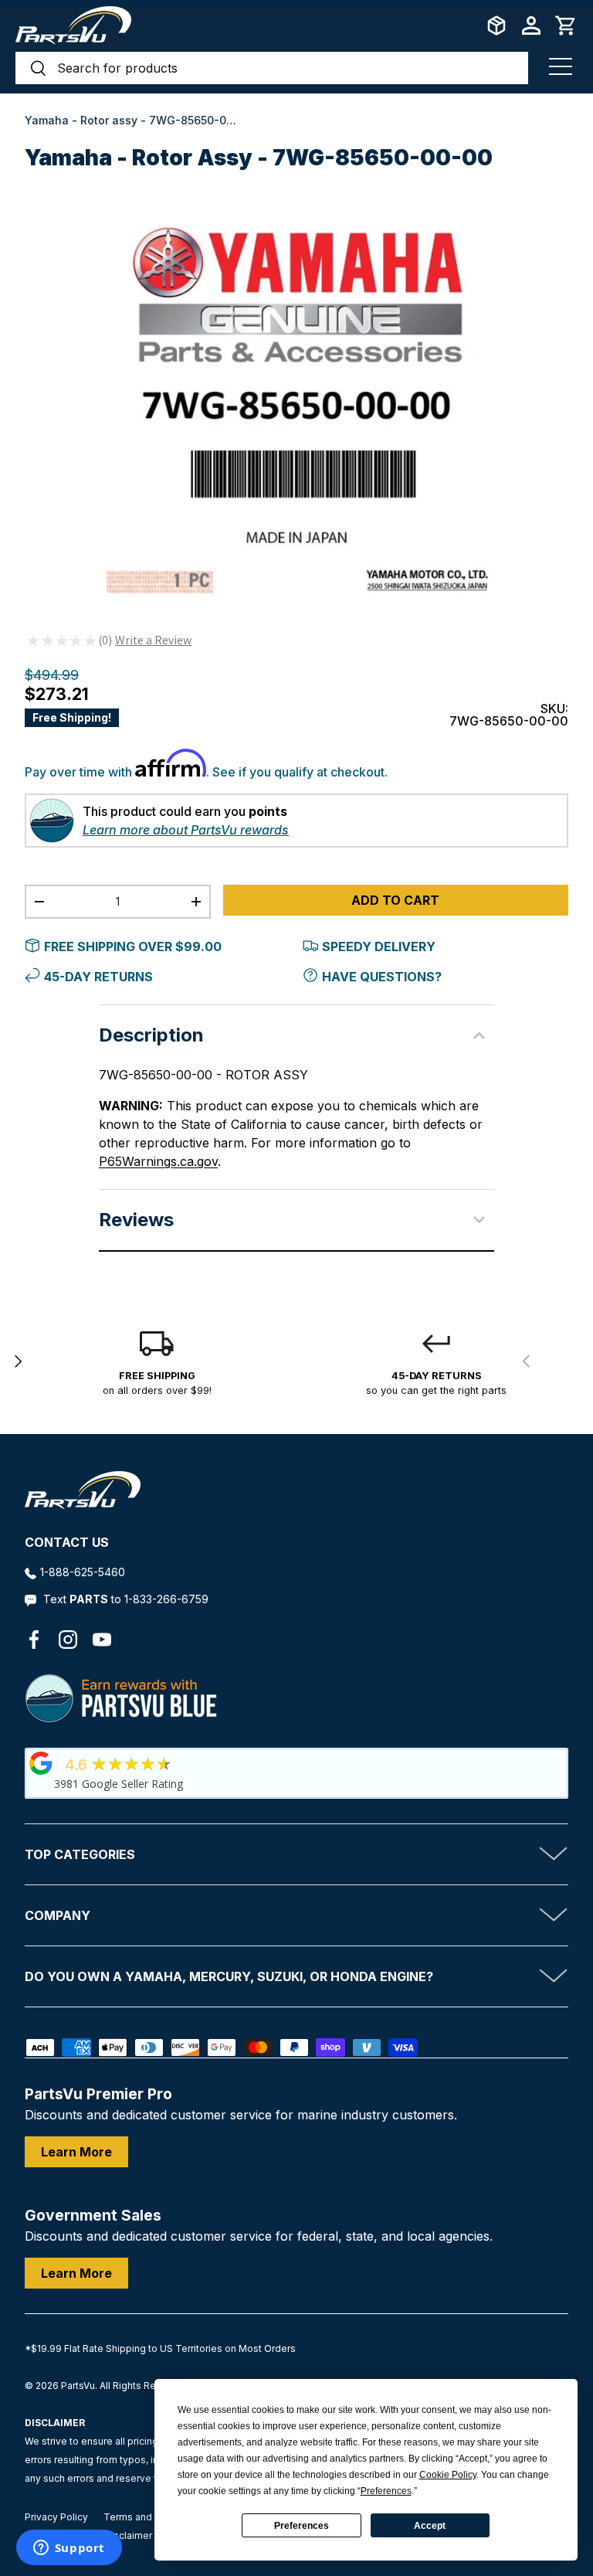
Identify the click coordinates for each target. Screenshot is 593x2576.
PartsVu (78, 2386)
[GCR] (41, 1763)
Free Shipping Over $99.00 (133, 946)
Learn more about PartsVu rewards (186, 830)
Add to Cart (395, 900)
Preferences (302, 2526)
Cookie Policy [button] (448, 2475)
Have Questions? (382, 977)
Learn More (76, 2152)
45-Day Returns (98, 977)
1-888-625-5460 (83, 1572)
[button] (566, 25)
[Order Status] (496, 25)
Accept (430, 2526)
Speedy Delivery (379, 946)
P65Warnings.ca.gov (158, 1161)
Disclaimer (128, 2535)
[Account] (531, 25)
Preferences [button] (386, 2491)
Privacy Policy (56, 2517)
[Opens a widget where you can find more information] (69, 2549)
